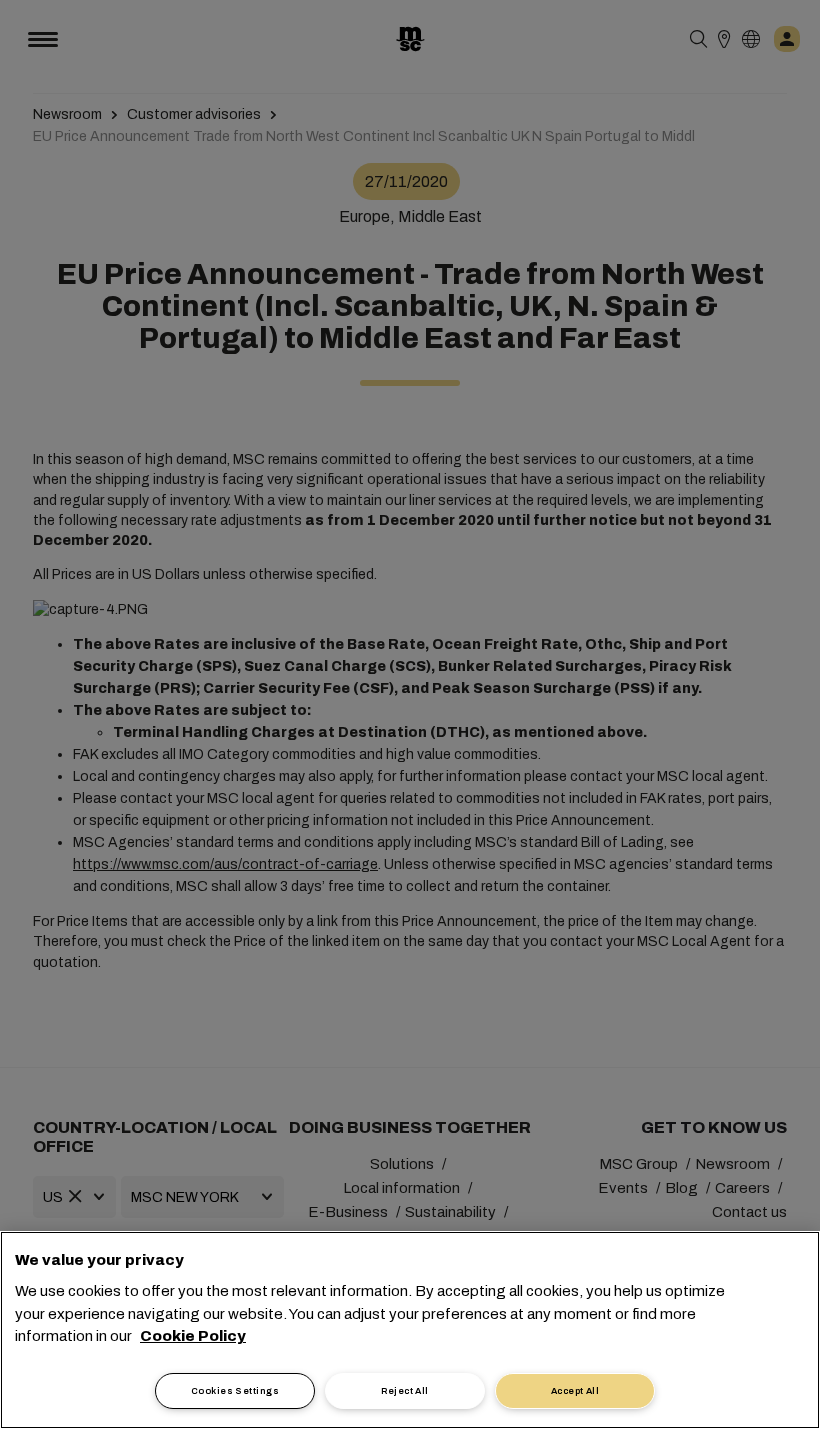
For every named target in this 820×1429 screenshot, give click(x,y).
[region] (410, 1330)
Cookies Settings (235, 1391)
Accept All (575, 1391)
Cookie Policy (193, 1336)
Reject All (405, 1391)
